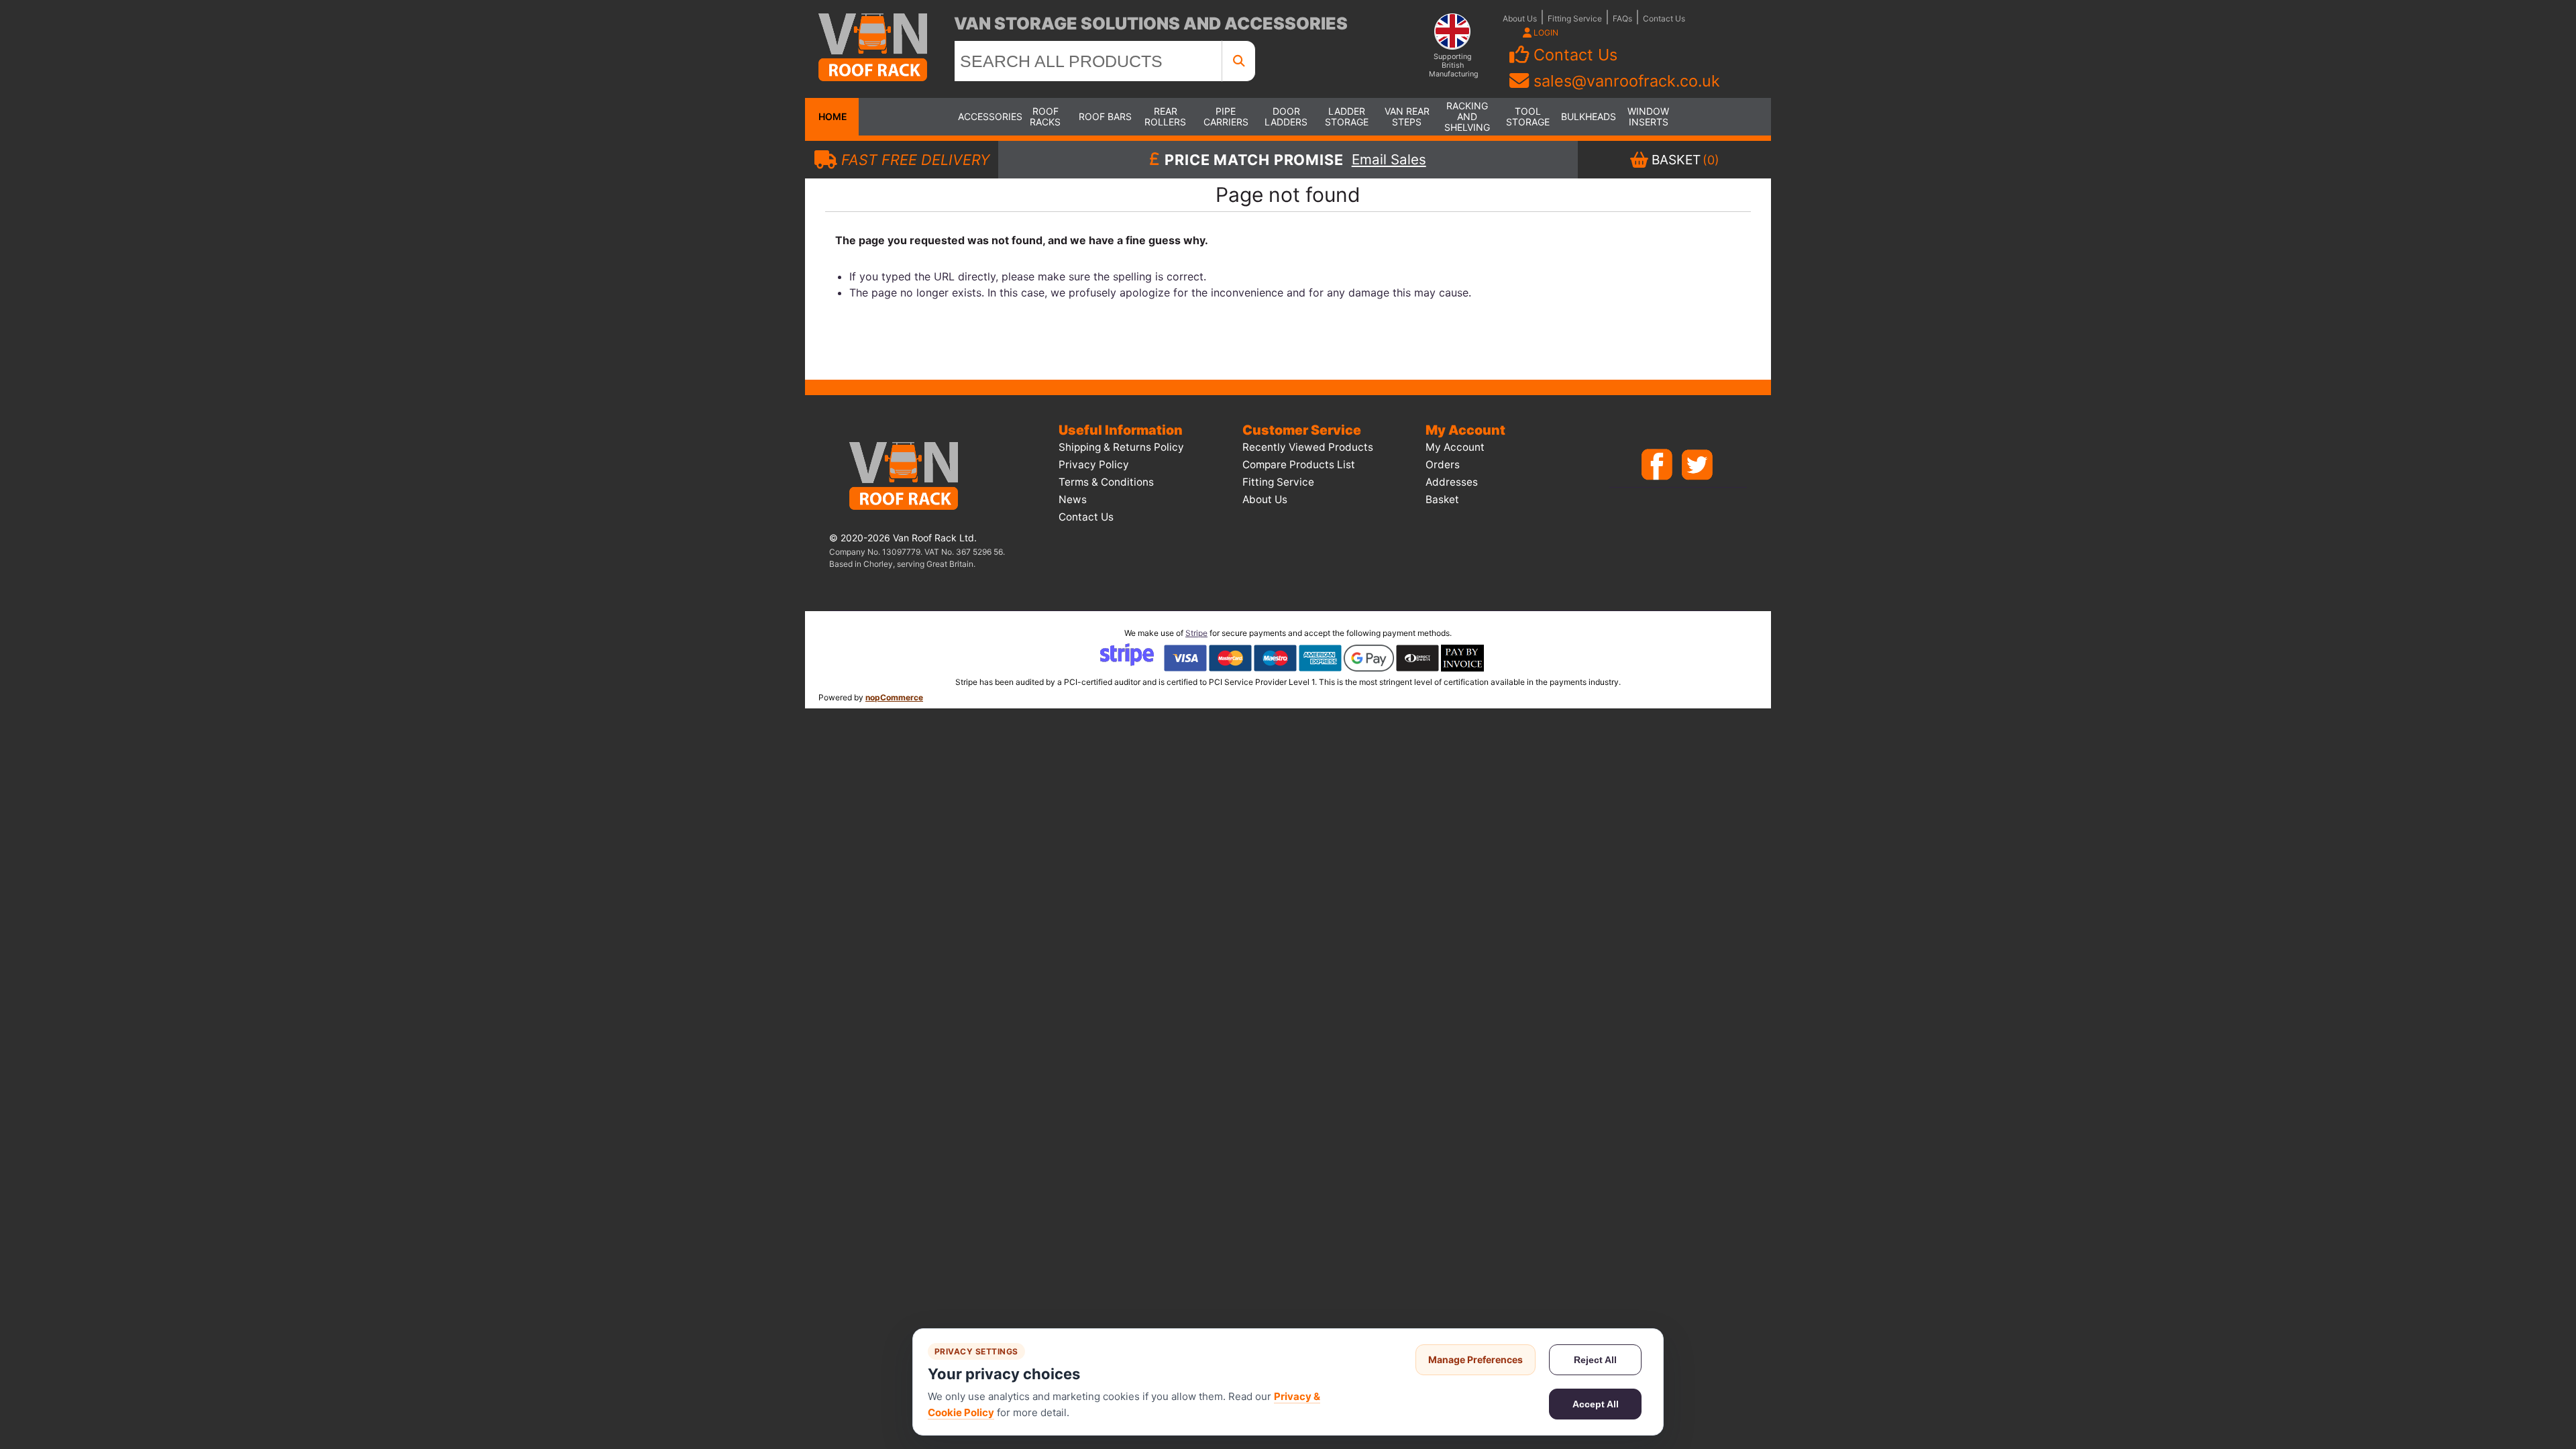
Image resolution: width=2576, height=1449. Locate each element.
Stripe (1196, 633)
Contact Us (1664, 18)
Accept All (1596, 1404)
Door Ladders (1286, 116)
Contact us (1086, 517)
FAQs (1622, 18)
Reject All (1595, 1360)
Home (832, 116)
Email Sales (1389, 160)
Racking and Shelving (1467, 116)
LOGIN (1545, 33)
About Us (1520, 18)
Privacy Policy (1094, 465)
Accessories (985, 116)
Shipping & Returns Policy (1121, 447)
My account (1455, 447)
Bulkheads (1588, 116)
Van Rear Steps (1407, 116)
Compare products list (1299, 465)
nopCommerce (894, 697)
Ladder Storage (1347, 116)
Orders (1443, 465)
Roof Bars (1105, 116)
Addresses (1452, 482)
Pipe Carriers (1226, 116)
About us (1265, 499)
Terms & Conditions (1106, 482)
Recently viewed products (1308, 447)
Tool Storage (1528, 116)
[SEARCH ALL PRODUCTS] (1239, 61)
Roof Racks (1045, 116)
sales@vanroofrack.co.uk (1627, 81)
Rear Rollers (1165, 116)
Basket (1442, 499)
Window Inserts (1648, 116)
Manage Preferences (1475, 1359)
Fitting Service (1575, 18)
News (1073, 499)
